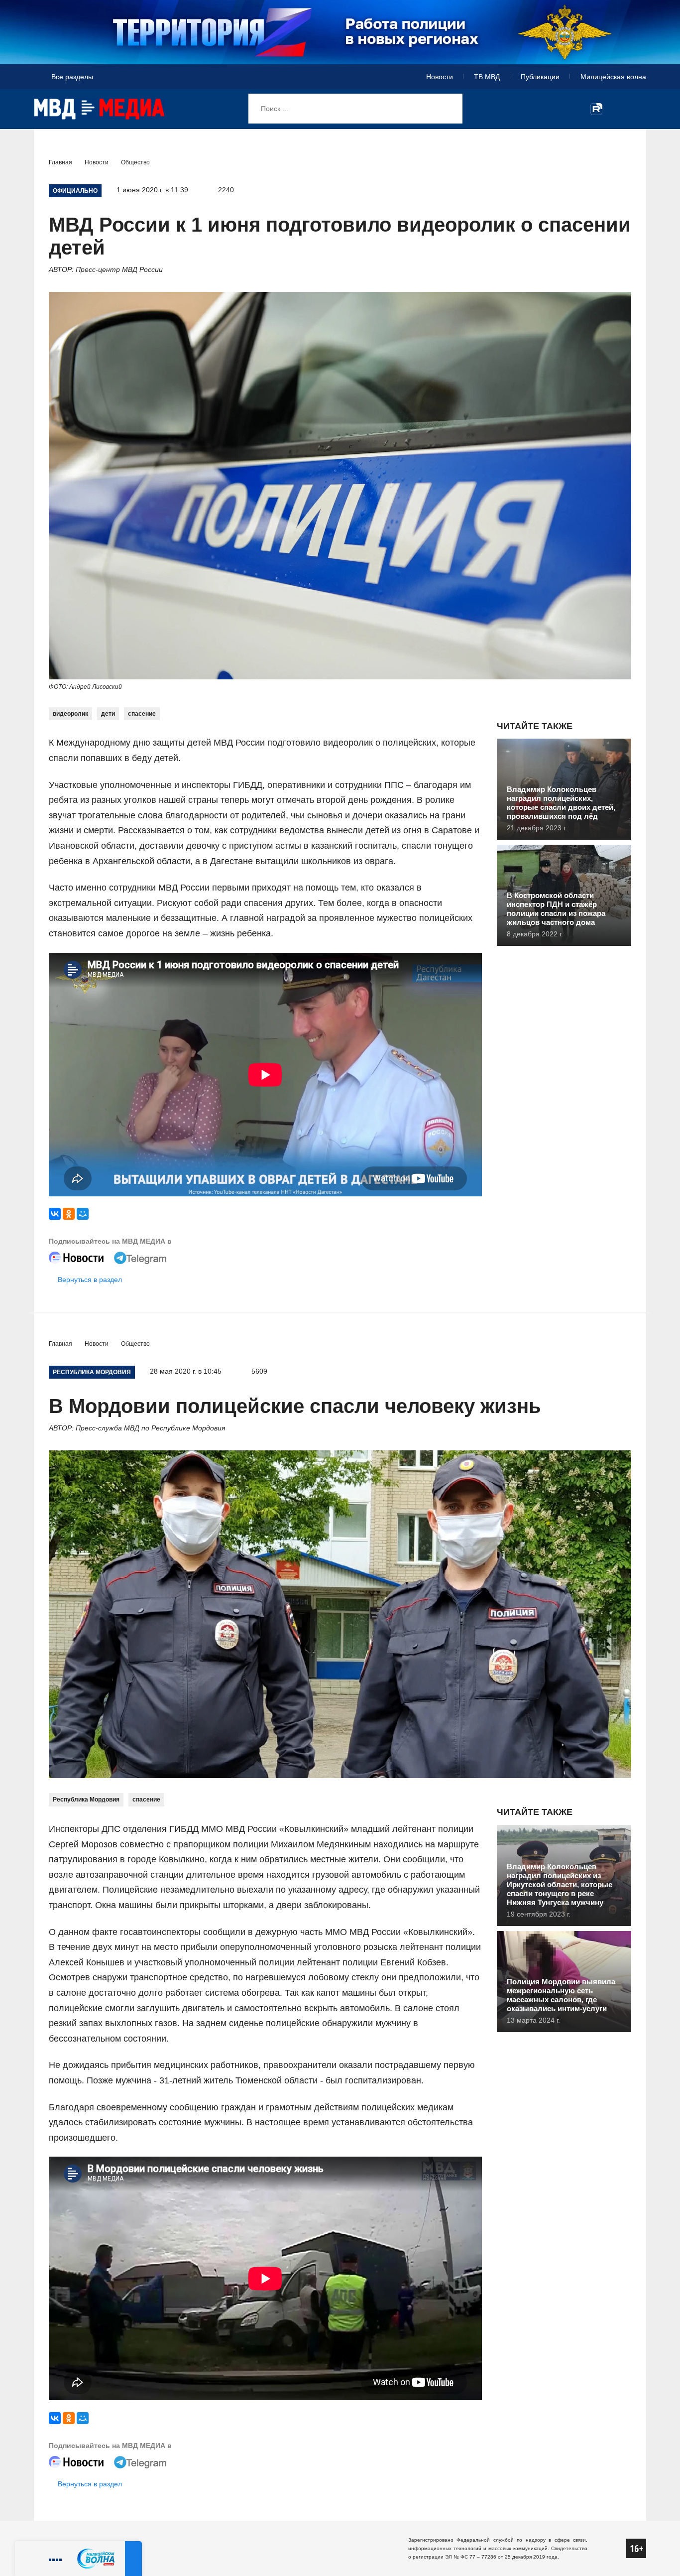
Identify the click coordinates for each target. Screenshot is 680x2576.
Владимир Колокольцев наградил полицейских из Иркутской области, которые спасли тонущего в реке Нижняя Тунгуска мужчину (560, 1884)
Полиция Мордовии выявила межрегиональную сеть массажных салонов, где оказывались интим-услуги (561, 1995)
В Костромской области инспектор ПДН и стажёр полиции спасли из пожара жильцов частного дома (556, 909)
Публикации (540, 77)
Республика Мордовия (86, 1800)
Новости (440, 77)
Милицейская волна (613, 77)
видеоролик (70, 714)
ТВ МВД (487, 77)
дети (108, 714)
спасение (142, 714)
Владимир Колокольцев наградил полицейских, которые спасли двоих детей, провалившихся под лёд (561, 803)
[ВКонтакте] (55, 1214)
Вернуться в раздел (90, 1280)
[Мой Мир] (83, 1214)
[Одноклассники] (69, 1214)
